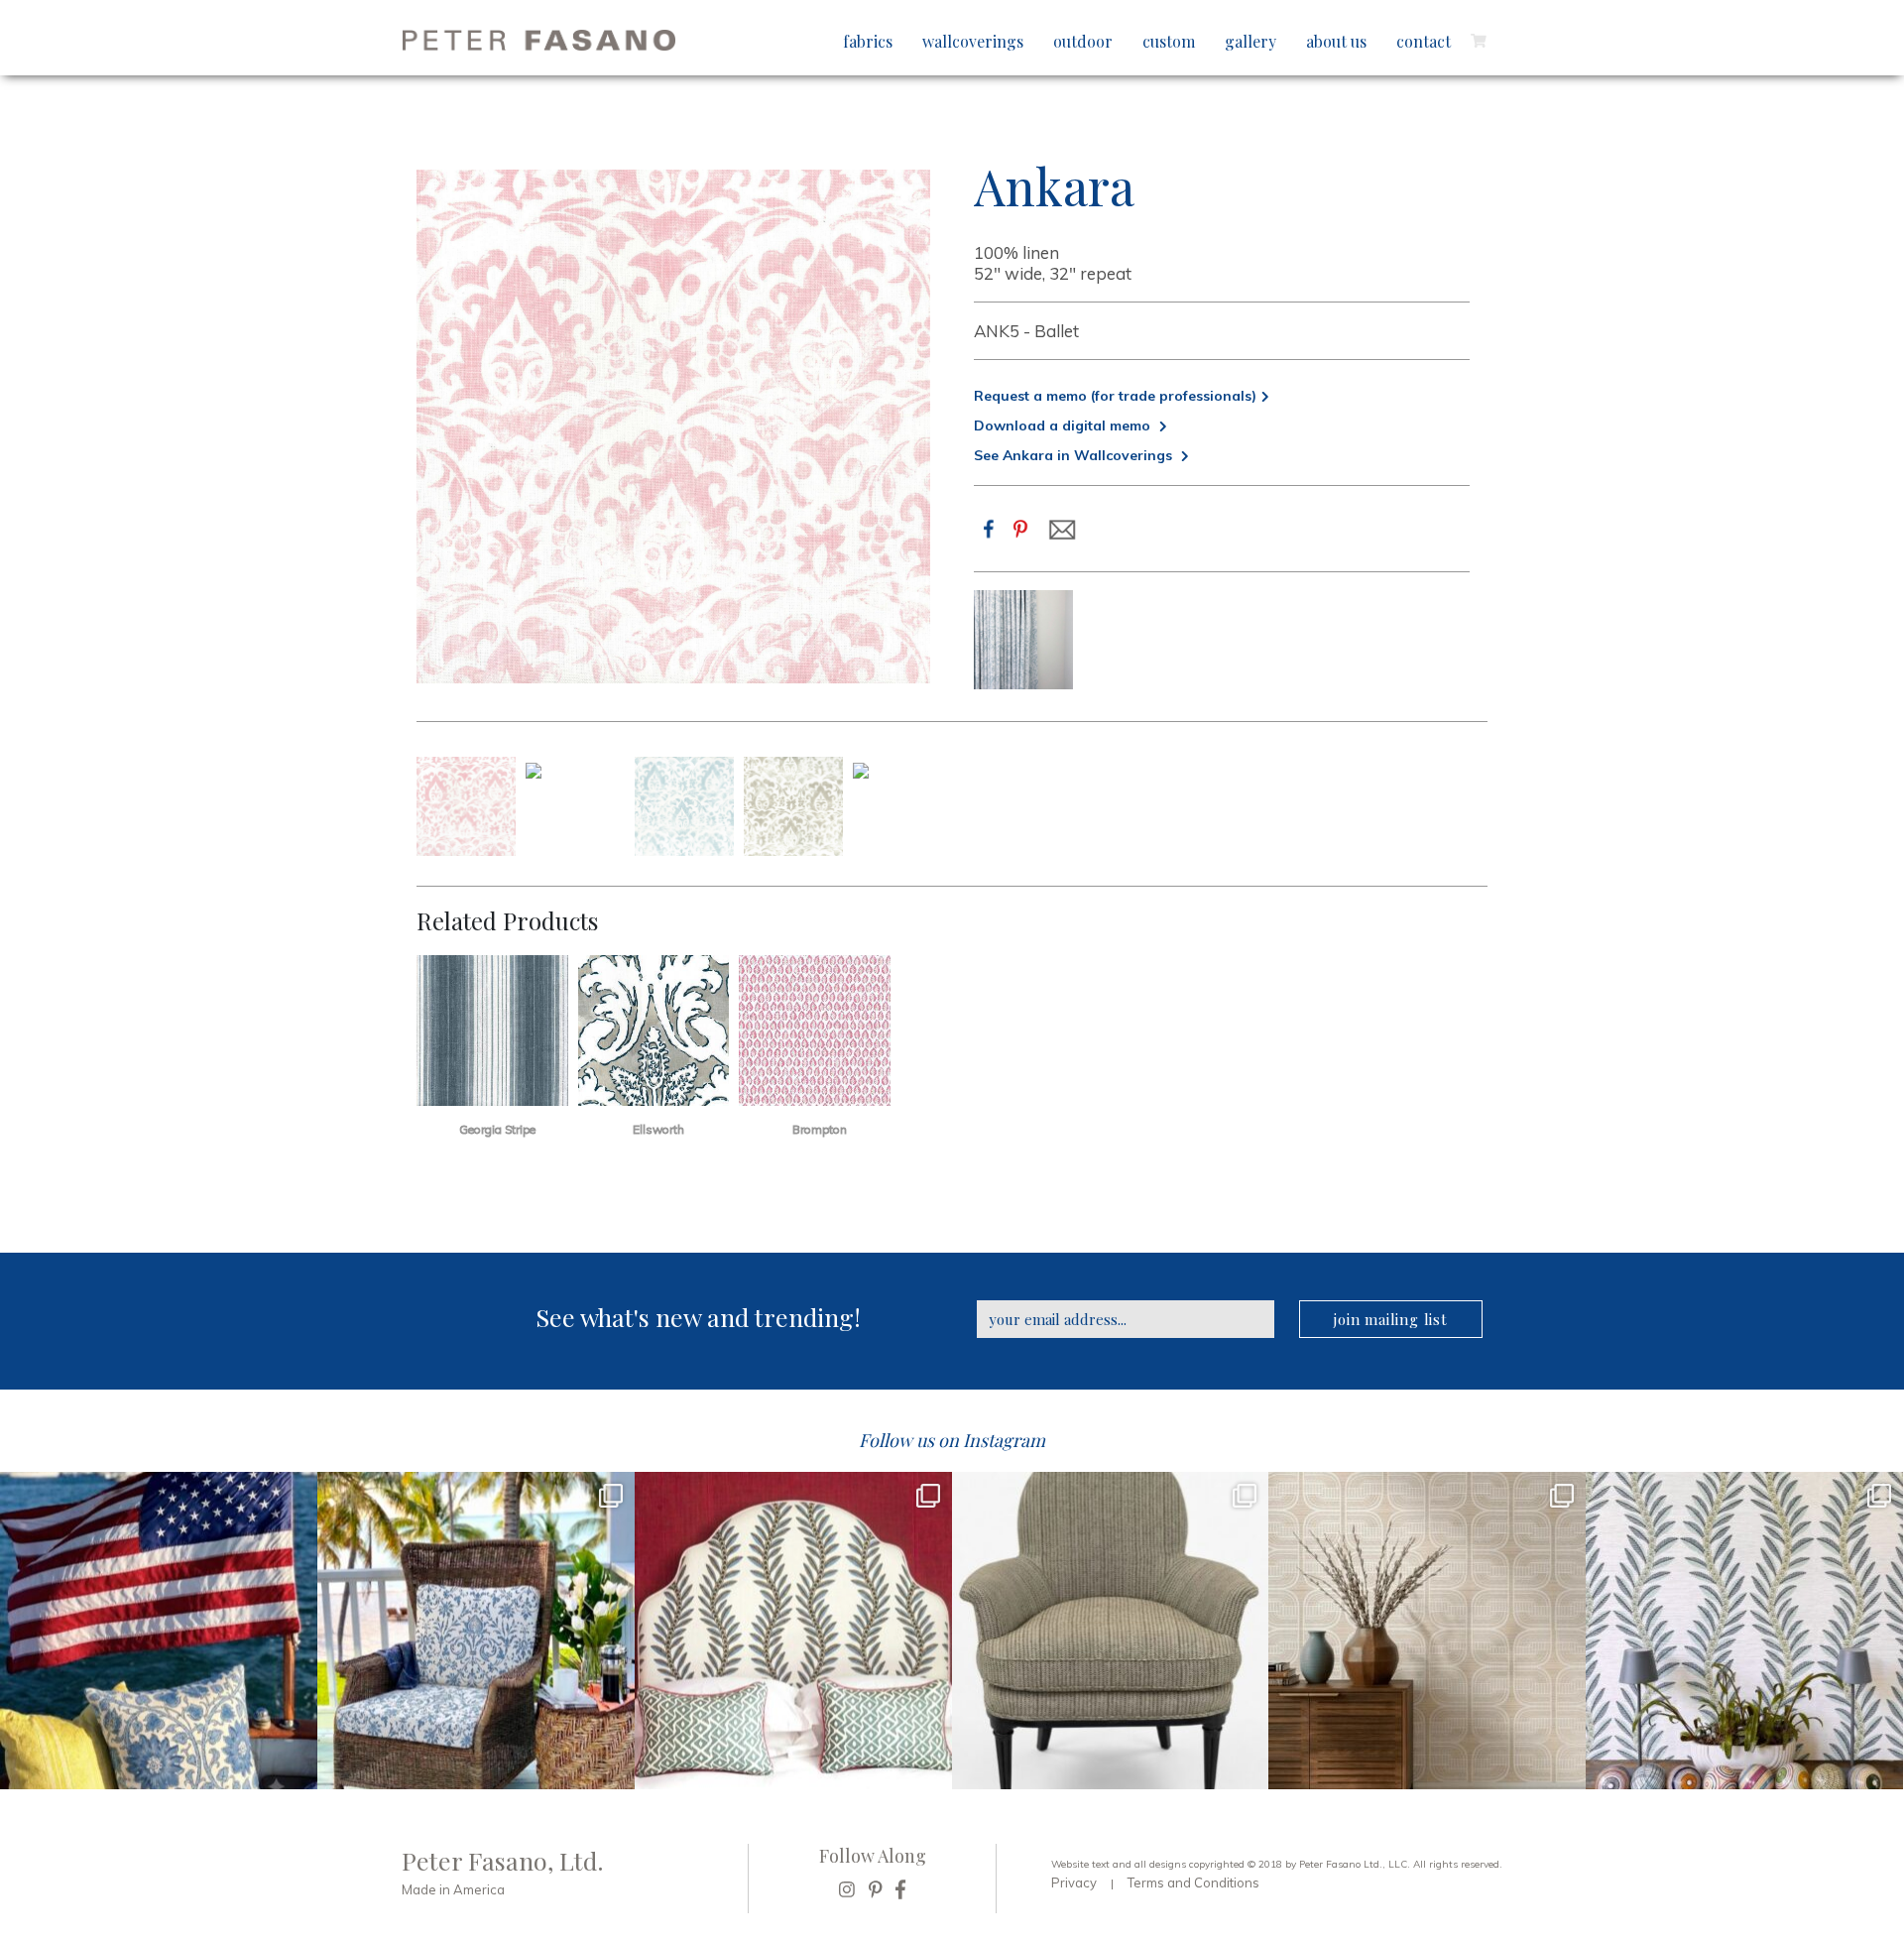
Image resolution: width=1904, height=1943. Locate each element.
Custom (1169, 41)
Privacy (1074, 1882)
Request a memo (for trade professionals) (1115, 396)
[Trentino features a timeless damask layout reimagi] (476, 1631)
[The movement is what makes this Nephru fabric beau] (793, 1631)
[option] (1023, 640)
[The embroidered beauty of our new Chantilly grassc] (1427, 1631)
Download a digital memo (1064, 425)
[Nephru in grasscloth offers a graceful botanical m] (1744, 1631)
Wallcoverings (973, 41)
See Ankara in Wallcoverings (1075, 455)
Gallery (1250, 41)
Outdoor (1083, 41)
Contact (1424, 41)
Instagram (1004, 1440)
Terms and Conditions (1193, 1882)
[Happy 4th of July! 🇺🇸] (159, 1631)
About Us (1336, 41)
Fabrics (868, 41)
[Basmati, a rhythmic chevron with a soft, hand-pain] (1111, 1631)
